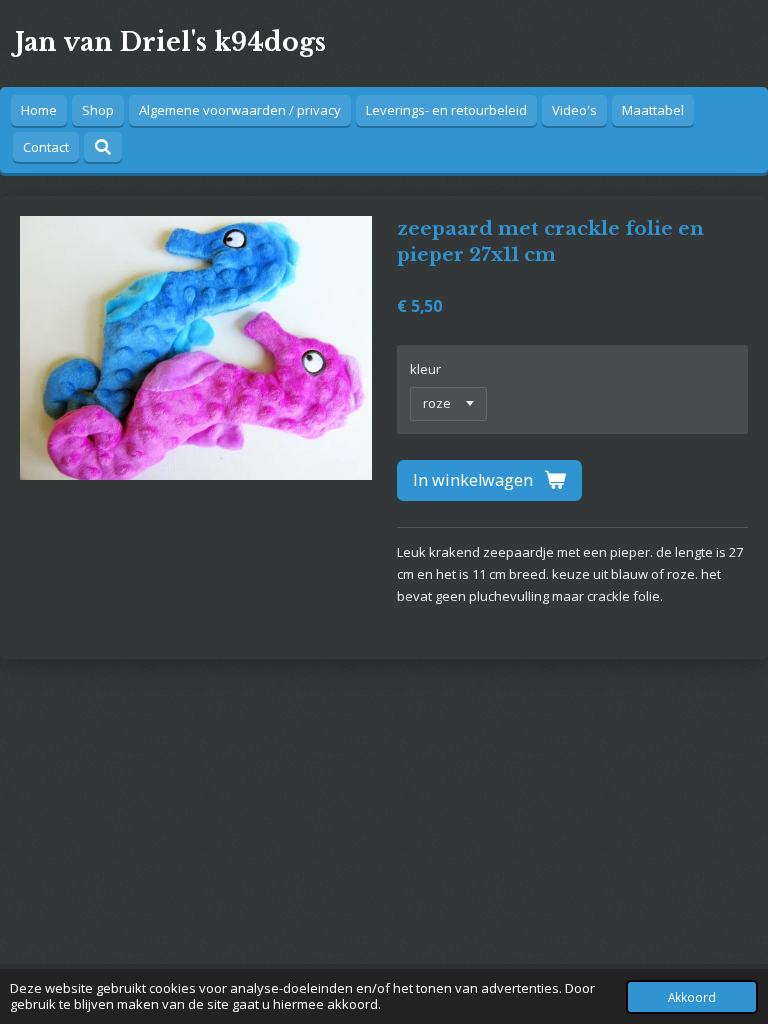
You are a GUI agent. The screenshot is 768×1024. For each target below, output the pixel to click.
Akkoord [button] (692, 997)
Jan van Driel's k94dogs (170, 42)
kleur (425, 369)
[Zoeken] (103, 147)
